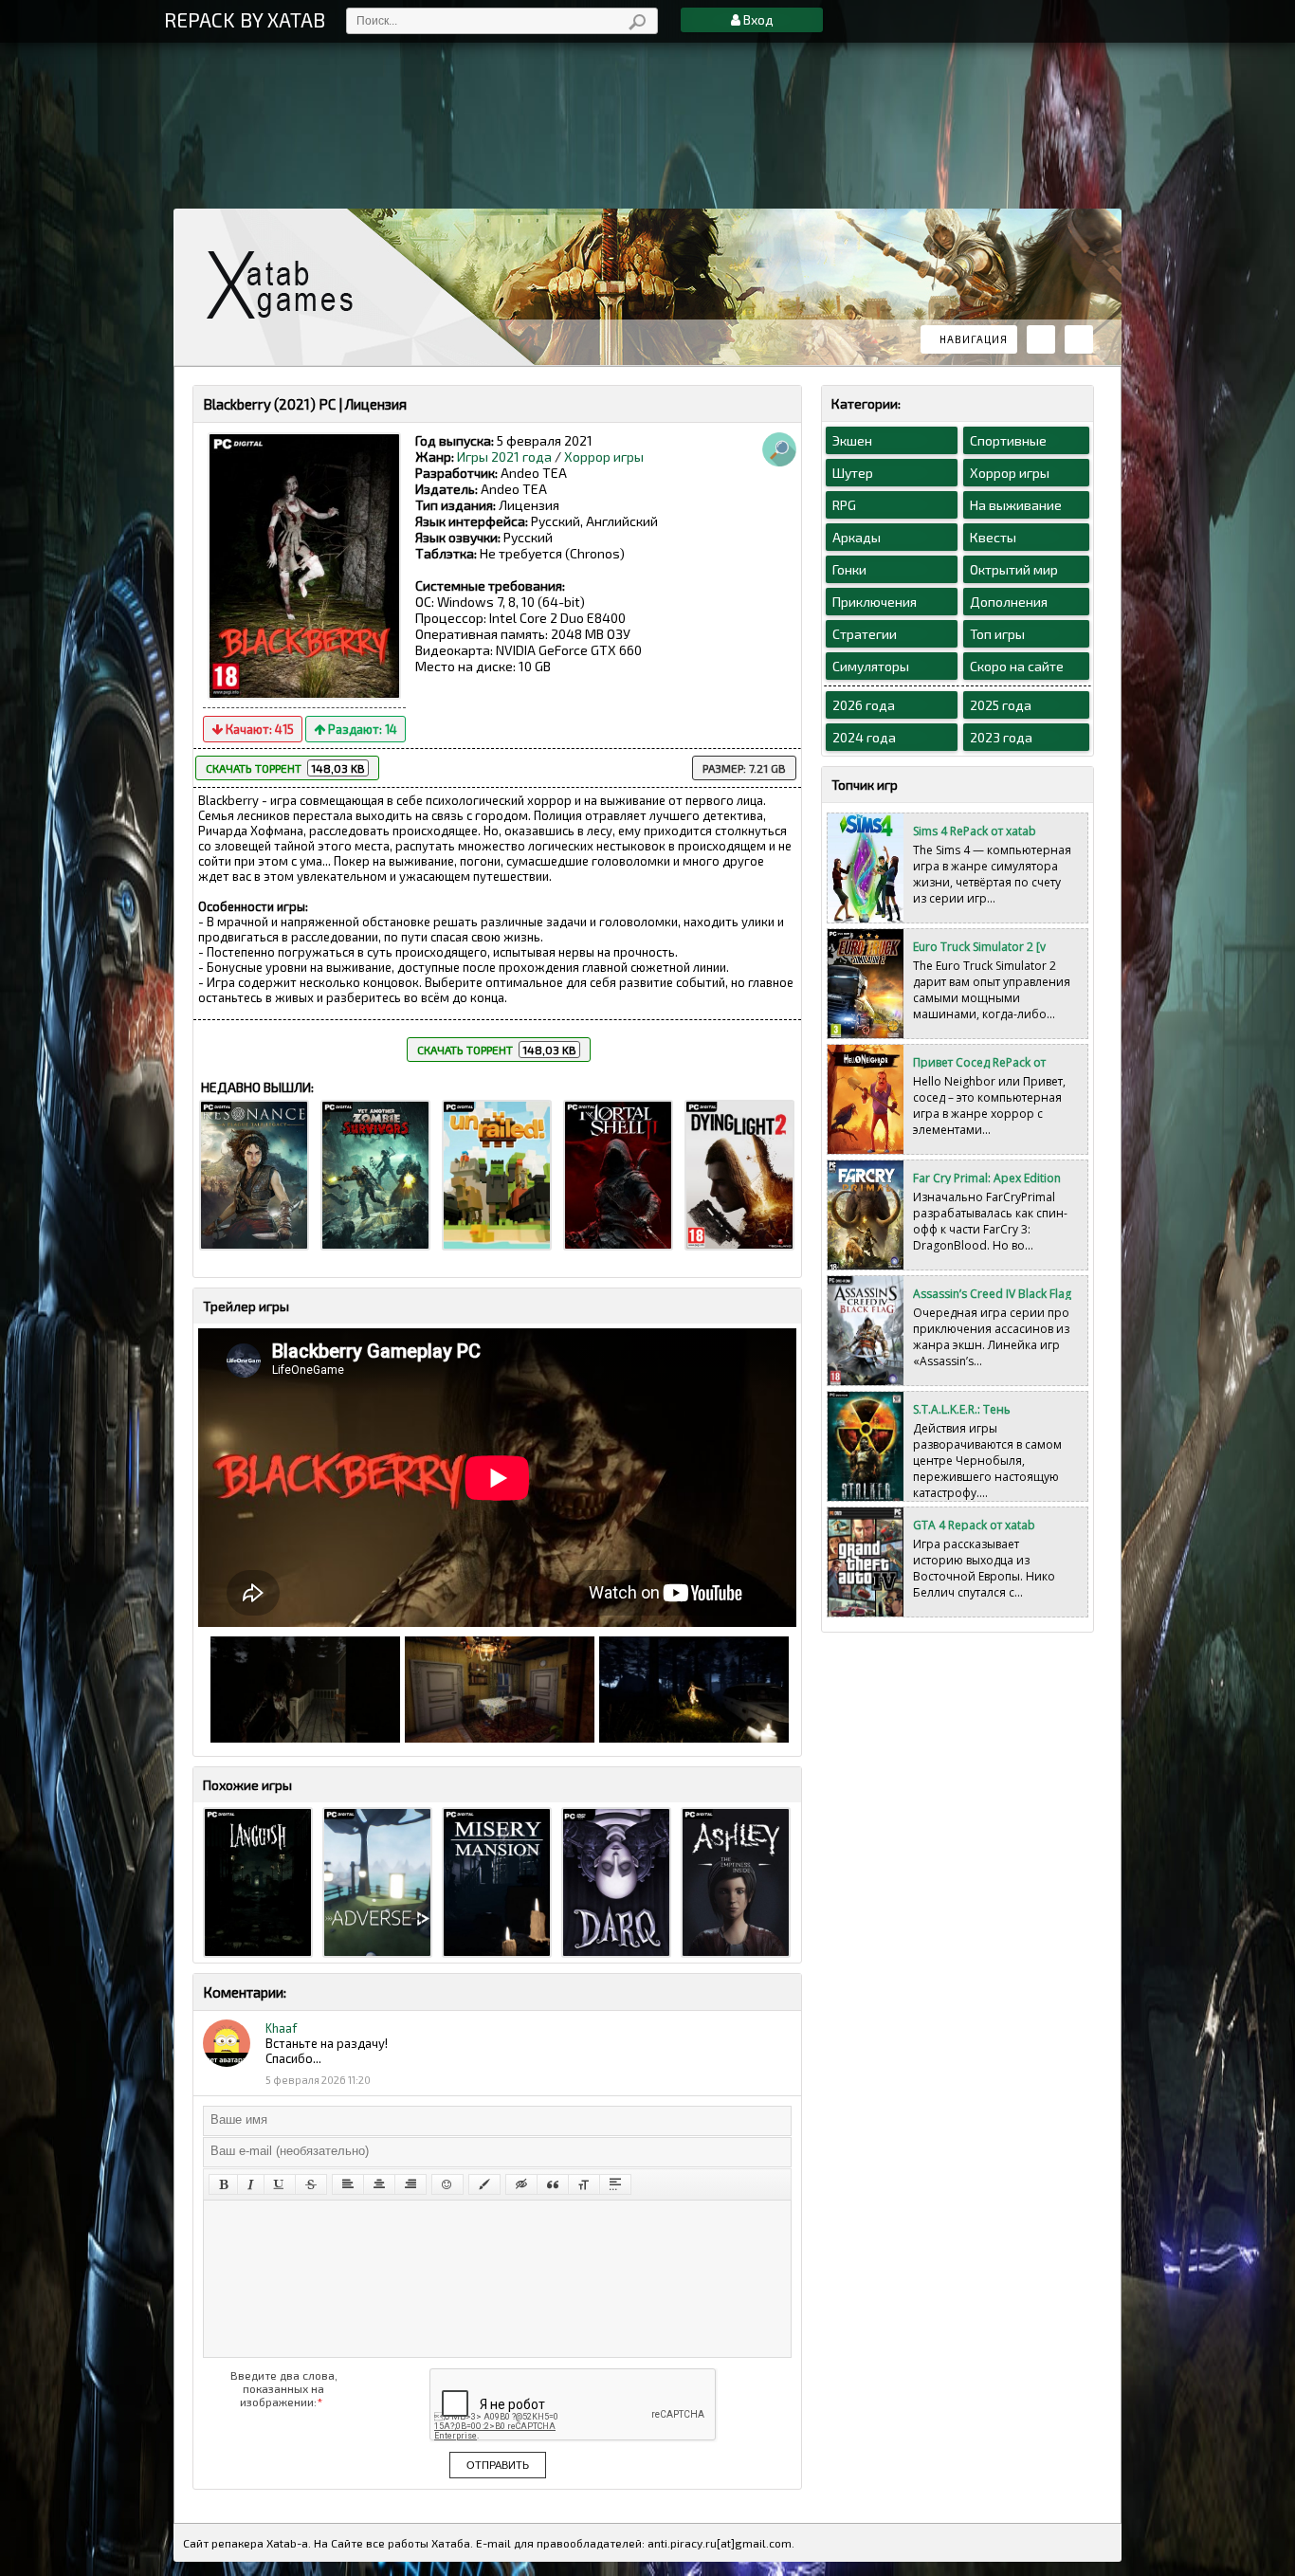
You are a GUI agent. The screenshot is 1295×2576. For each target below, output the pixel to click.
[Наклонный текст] (251, 2184)
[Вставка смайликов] (447, 2184)
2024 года (864, 737)
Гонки (849, 569)
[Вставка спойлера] (615, 2184)
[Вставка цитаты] (553, 2184)
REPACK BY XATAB (245, 19)
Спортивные (1008, 440)
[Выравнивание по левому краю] (348, 2184)
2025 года (1001, 705)
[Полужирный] (223, 2184)
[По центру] (379, 2184)
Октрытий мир (1014, 569)
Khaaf (281, 2028)
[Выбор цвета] (484, 2184)
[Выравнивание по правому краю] (410, 2184)
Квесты (993, 537)
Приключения (875, 602)
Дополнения (1009, 602)
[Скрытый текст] (521, 2184)
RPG (844, 505)
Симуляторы (871, 666)
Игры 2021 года (504, 457)
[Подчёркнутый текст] (280, 2184)
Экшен (852, 440)
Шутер (853, 473)
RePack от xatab (287, 285)
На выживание (1016, 505)
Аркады (857, 537)
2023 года (1001, 737)
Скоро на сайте (1017, 666)
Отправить (498, 2465)
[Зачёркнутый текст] (311, 2184)
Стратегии (865, 634)
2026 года (864, 705)
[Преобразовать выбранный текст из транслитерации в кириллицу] (584, 2184)
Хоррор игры (604, 457)
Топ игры (997, 634)
